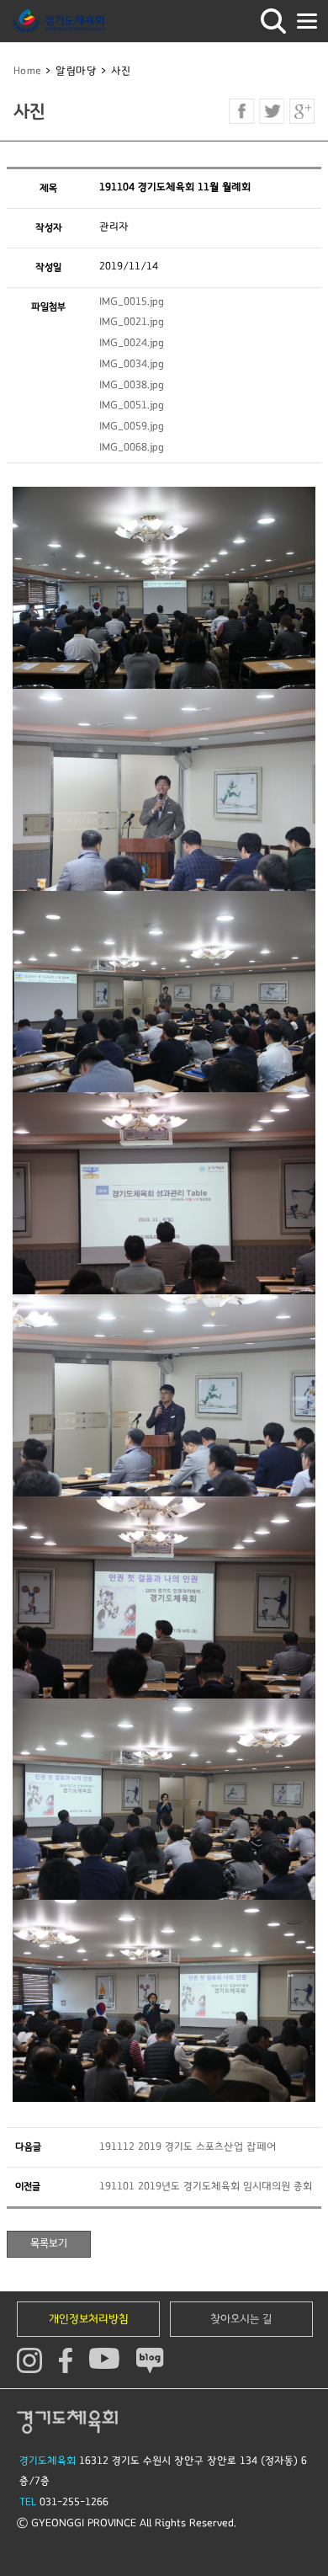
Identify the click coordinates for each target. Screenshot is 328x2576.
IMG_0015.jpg (132, 302)
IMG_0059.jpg (132, 427)
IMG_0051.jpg (132, 405)
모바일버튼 (307, 21)
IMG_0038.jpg (132, 385)
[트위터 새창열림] (272, 111)
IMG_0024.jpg (132, 343)
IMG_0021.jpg (132, 322)
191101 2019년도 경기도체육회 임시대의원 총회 (206, 2187)
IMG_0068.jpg (132, 448)
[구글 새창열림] (302, 111)
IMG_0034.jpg (132, 364)
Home (28, 71)
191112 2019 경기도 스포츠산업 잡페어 (188, 2147)
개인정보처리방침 (89, 2319)
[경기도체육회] (59, 21)
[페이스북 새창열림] (241, 111)
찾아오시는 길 (241, 2319)
